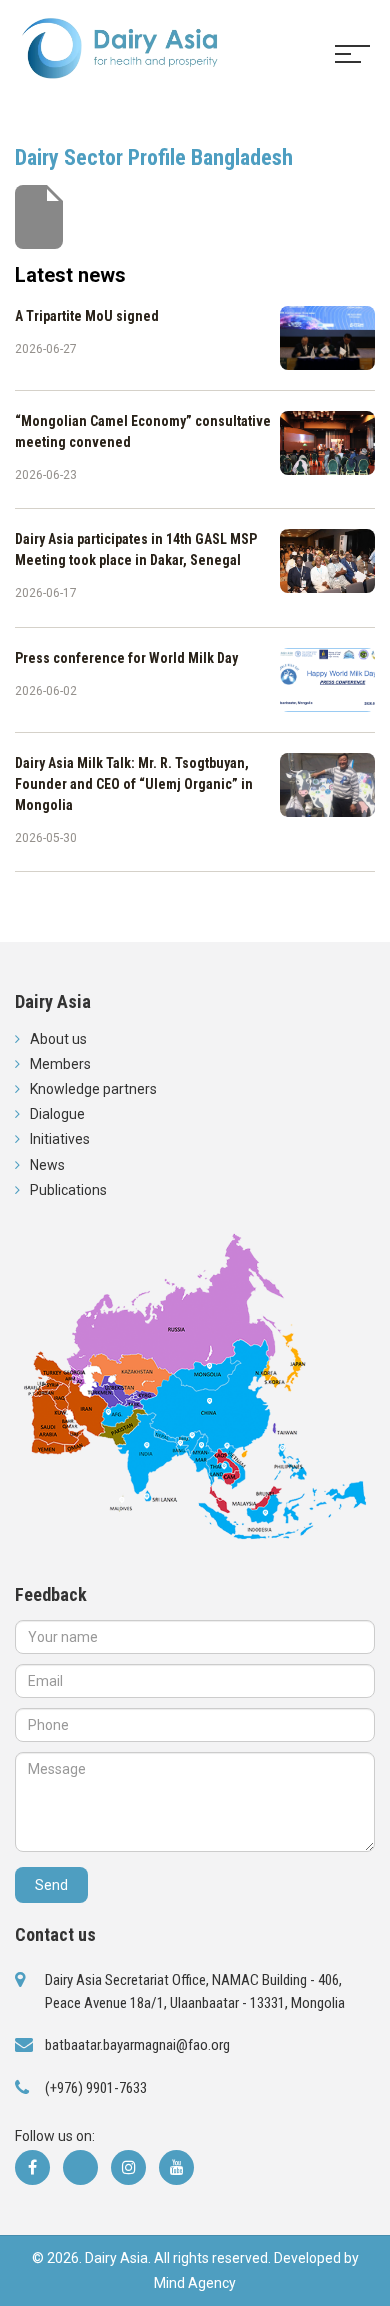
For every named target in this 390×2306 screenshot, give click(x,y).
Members (60, 1064)
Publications (68, 1190)
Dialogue (57, 1114)
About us (58, 1039)
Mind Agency (195, 2283)
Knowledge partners (93, 1089)
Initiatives (60, 1139)
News (47, 1165)
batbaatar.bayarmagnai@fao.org (137, 2045)
